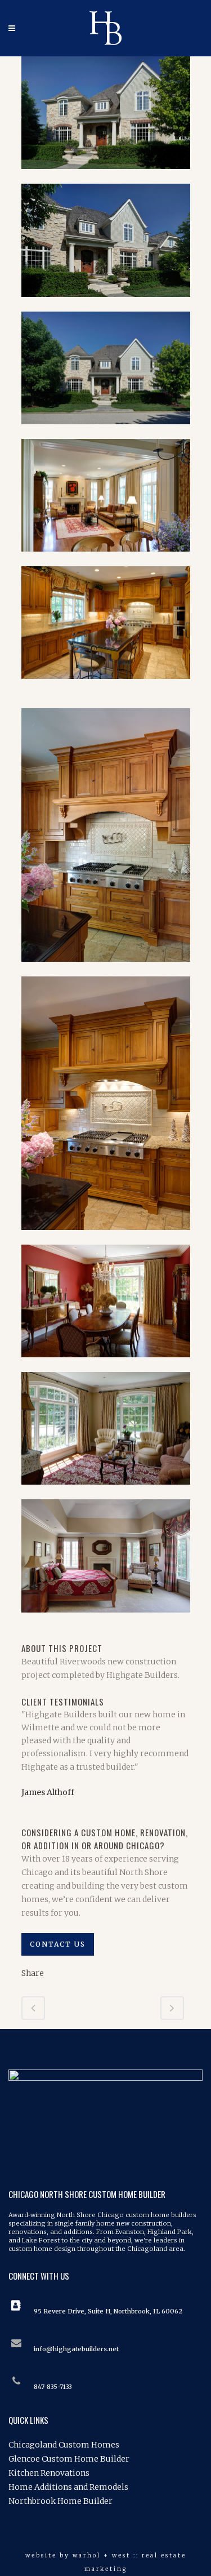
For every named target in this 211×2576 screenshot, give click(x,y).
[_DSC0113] (26, 1635)
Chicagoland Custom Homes (64, 2445)
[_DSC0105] (22, 1635)
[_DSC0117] (27, 1635)
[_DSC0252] (106, 304)
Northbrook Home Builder (60, 2501)
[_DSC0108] (24, 1635)
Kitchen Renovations (49, 2473)
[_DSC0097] (106, 1620)
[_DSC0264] (106, 176)
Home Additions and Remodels (68, 2487)
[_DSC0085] (106, 1365)
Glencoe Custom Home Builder (69, 2459)
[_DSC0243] (106, 432)
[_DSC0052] (106, 559)
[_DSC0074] (106, 969)
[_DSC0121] (29, 1635)
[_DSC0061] (106, 686)
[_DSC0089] (106, 1492)
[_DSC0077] (106, 1237)
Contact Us (58, 1944)
